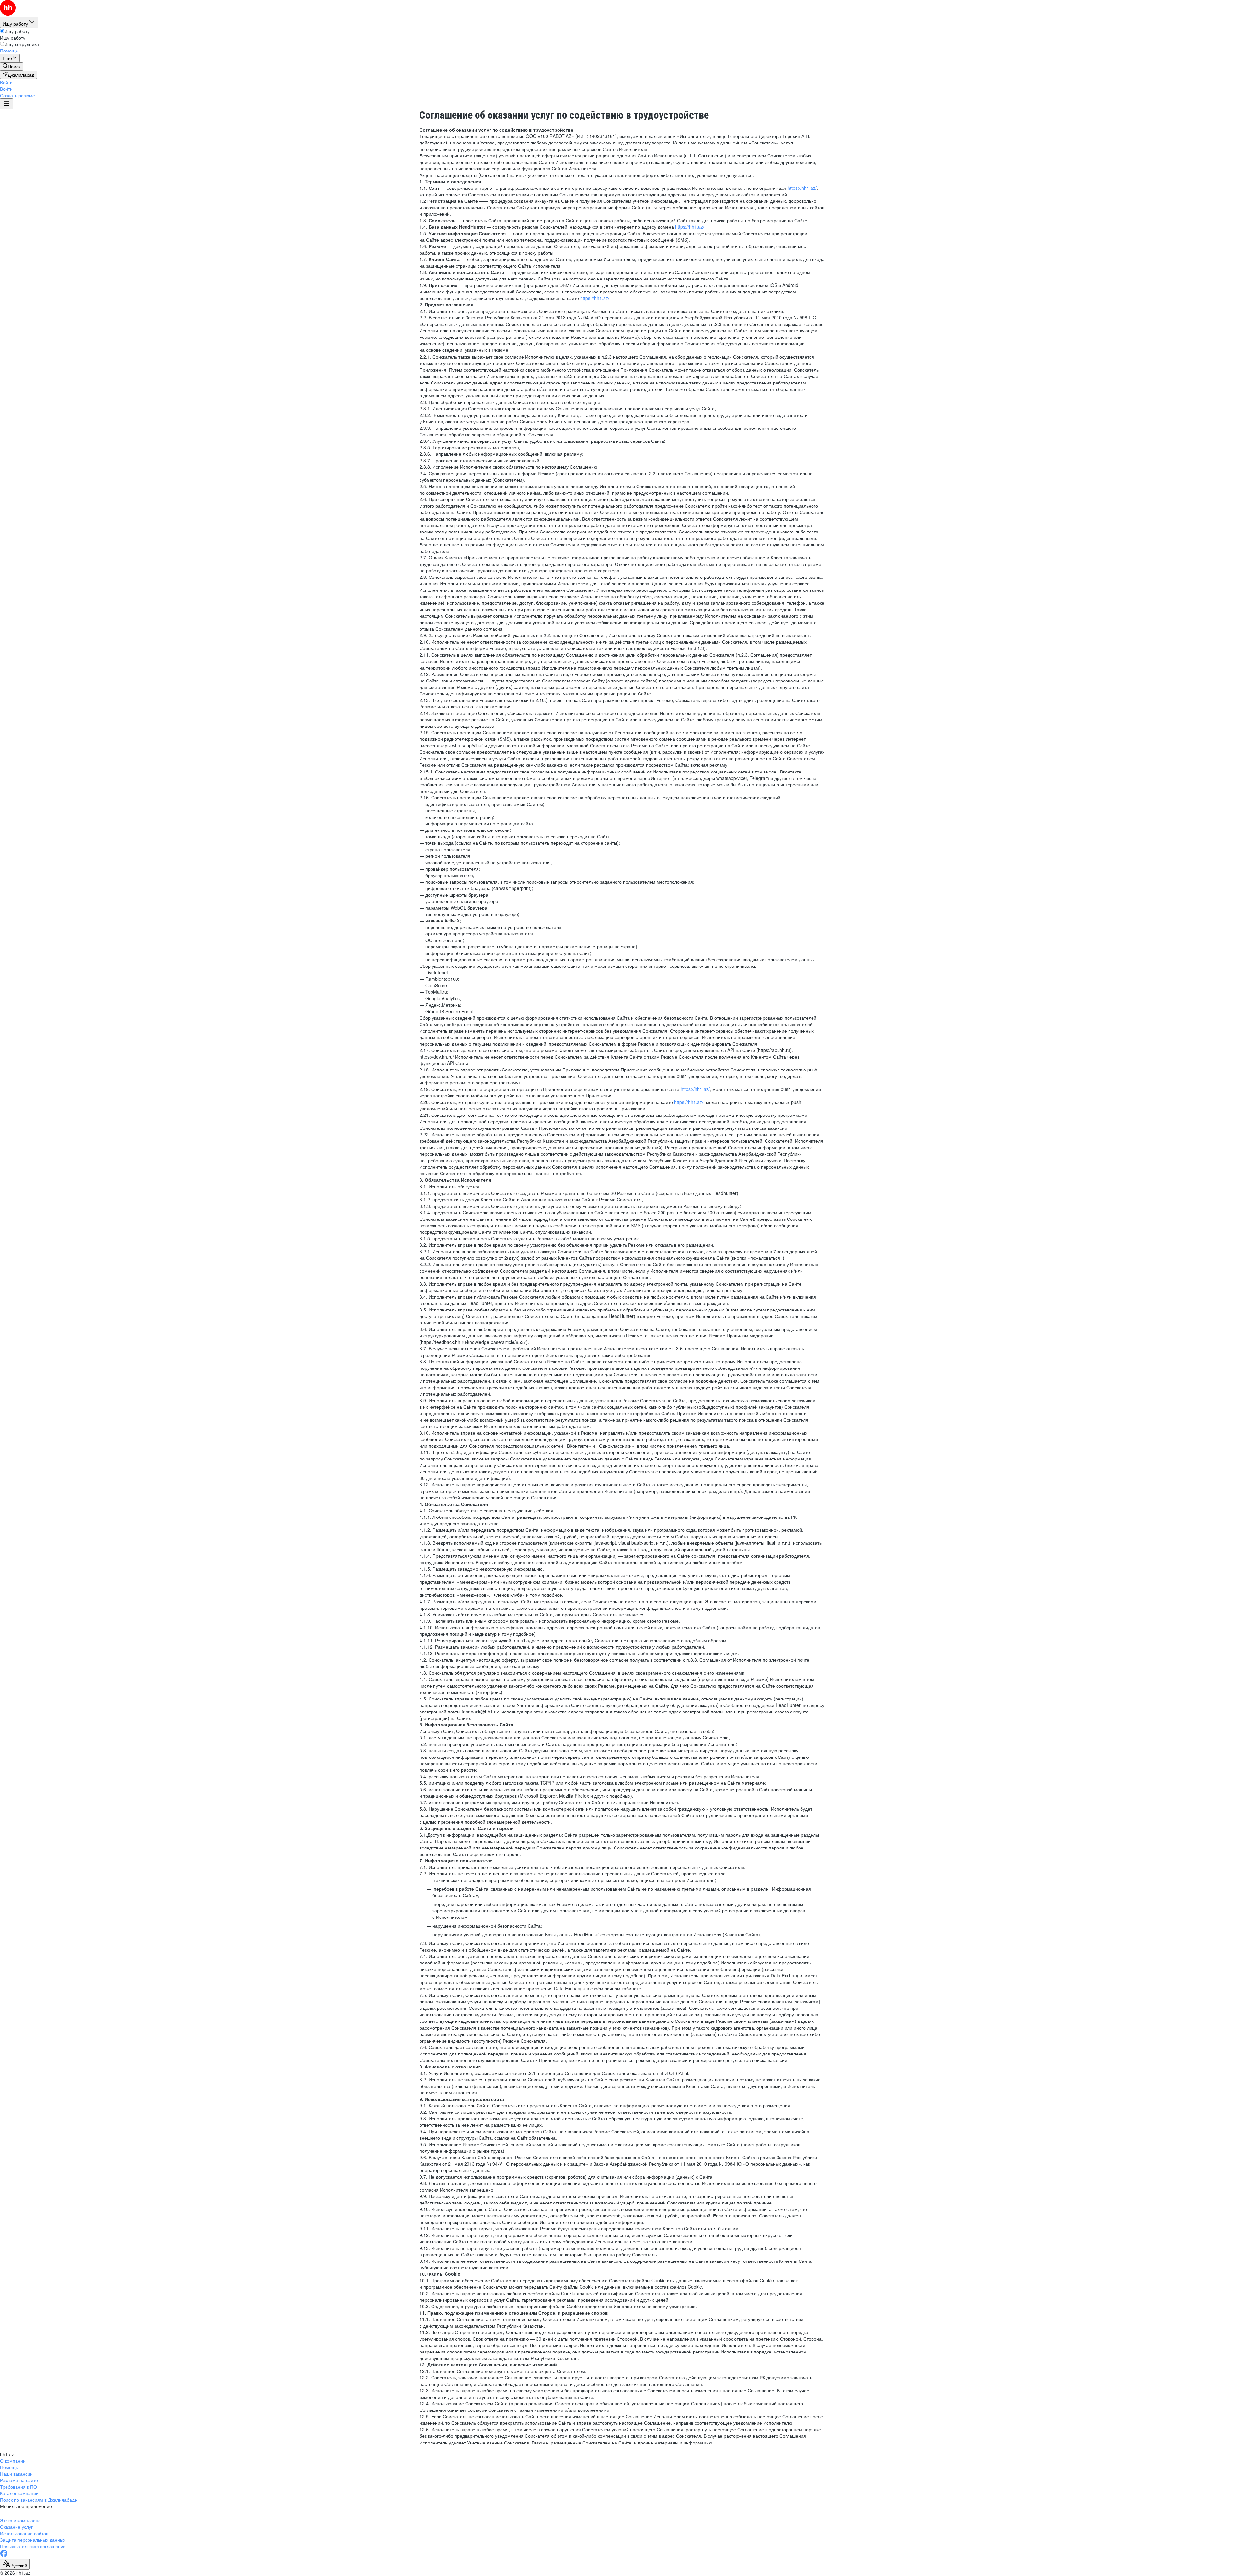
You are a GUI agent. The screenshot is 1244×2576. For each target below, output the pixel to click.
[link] (12, 66)
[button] (6, 82)
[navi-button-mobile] (6, 104)
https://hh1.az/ (802, 188)
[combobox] (15, 2564)
